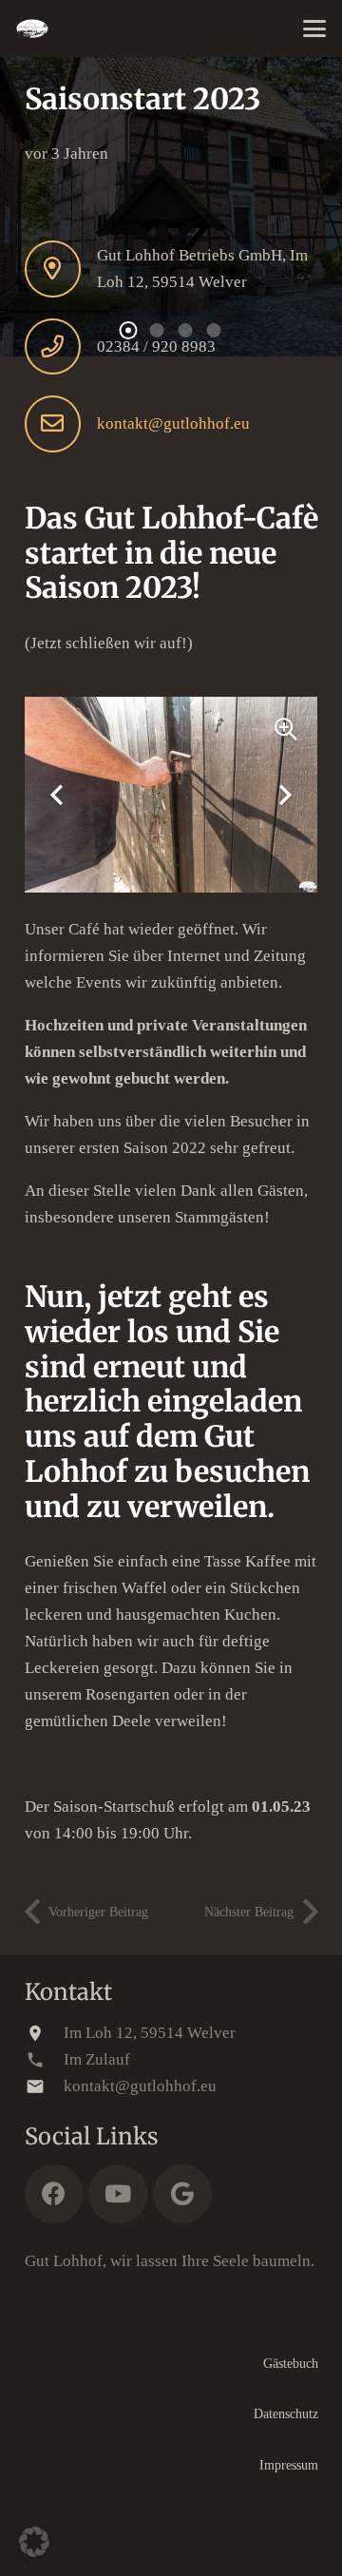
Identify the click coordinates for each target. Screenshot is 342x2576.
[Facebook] (55, 2194)
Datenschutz (286, 2414)
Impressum (289, 2465)
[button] (314, 29)
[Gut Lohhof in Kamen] (32, 29)
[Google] (183, 2194)
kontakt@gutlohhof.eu (173, 423)
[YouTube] (118, 2194)
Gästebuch (291, 2364)
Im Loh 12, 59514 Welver (150, 2033)
